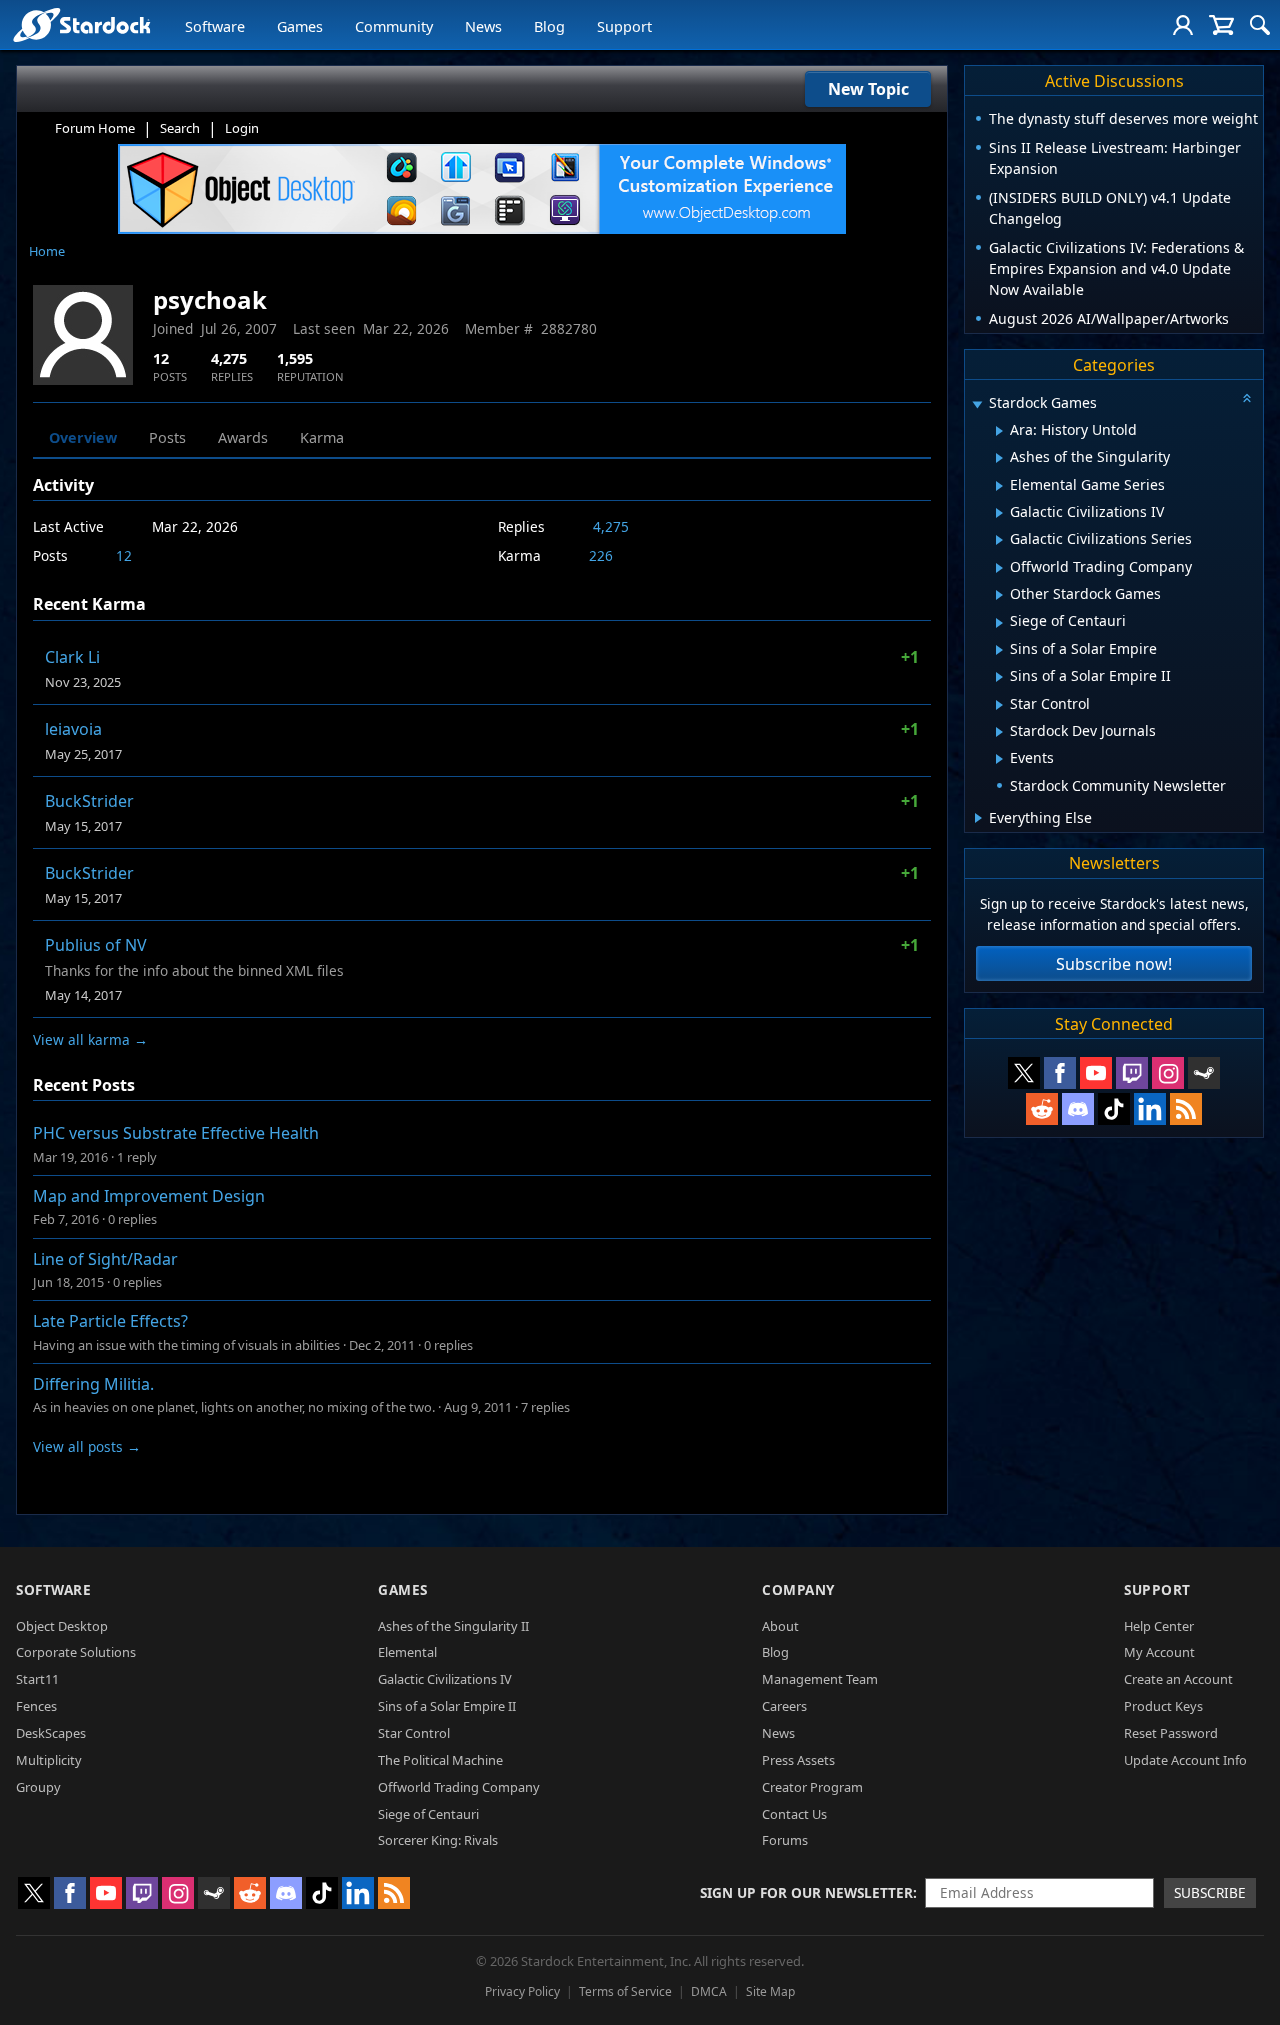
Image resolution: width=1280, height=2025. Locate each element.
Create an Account (1178, 1679)
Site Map (770, 1991)
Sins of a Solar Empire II (447, 1706)
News (483, 26)
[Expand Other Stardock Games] (999, 595)
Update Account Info (1185, 1760)
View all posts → (87, 1446)
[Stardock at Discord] (1078, 1109)
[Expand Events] (999, 759)
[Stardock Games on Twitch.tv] (1132, 1073)
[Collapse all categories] (1247, 398)
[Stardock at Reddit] (1042, 1109)
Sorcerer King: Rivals (438, 1840)
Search (180, 128)
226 (601, 555)
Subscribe (1210, 1892)
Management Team (820, 1679)
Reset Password (1171, 1733)
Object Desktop (62, 1626)
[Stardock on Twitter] (1024, 1073)
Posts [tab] (167, 437)
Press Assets (798, 1760)
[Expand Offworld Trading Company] (999, 568)
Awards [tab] (243, 437)
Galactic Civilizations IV (445, 1679)
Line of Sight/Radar (105, 1259)
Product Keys (1163, 1706)
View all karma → (90, 1039)
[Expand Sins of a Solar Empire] (999, 650)
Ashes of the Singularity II (453, 1626)
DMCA (709, 1991)
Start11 (37, 1679)
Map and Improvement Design (149, 1196)
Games (300, 26)
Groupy (38, 1787)
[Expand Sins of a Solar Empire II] (999, 677)
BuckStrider (89, 801)
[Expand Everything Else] (978, 818)
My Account (1159, 1652)
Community (394, 26)
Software (215, 26)
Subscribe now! (1114, 964)
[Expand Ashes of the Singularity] (999, 458)
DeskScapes (51, 1733)
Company (798, 1589)
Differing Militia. (93, 1384)
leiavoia (73, 729)
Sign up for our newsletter (806, 1892)
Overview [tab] (83, 437)
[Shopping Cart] (1221, 25)
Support (624, 26)
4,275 (611, 526)
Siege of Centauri (428, 1814)
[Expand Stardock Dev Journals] (999, 732)
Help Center (1159, 1626)
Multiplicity (49, 1760)
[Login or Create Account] (1183, 25)
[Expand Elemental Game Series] (999, 486)
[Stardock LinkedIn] (1150, 1109)
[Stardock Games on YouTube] (1096, 1073)
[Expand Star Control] (999, 705)
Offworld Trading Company (459, 1787)
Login (242, 128)
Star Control (414, 1733)
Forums (785, 1840)
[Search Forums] (1260, 25)
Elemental (407, 1652)
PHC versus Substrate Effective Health (176, 1133)
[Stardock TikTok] (1114, 1109)
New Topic (868, 89)
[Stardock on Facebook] (1060, 1073)
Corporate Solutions (76, 1652)
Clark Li (72, 657)
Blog (549, 26)
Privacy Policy (522, 1991)
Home (47, 251)
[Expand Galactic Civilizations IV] (999, 513)
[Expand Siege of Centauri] (999, 623)
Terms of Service (625, 1991)
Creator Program (812, 1787)
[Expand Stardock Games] (977, 404)
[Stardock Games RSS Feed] (1186, 1109)
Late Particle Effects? (110, 1321)
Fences (36, 1706)
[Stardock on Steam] (1204, 1073)
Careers (784, 1706)
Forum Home (95, 128)
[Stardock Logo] (81, 24)
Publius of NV (96, 945)
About (780, 1626)
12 (124, 555)
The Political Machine (440, 1760)
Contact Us (794, 1814)
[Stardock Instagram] (1168, 1073)
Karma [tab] (322, 437)
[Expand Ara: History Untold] (999, 431)
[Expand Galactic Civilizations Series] (999, 540)
